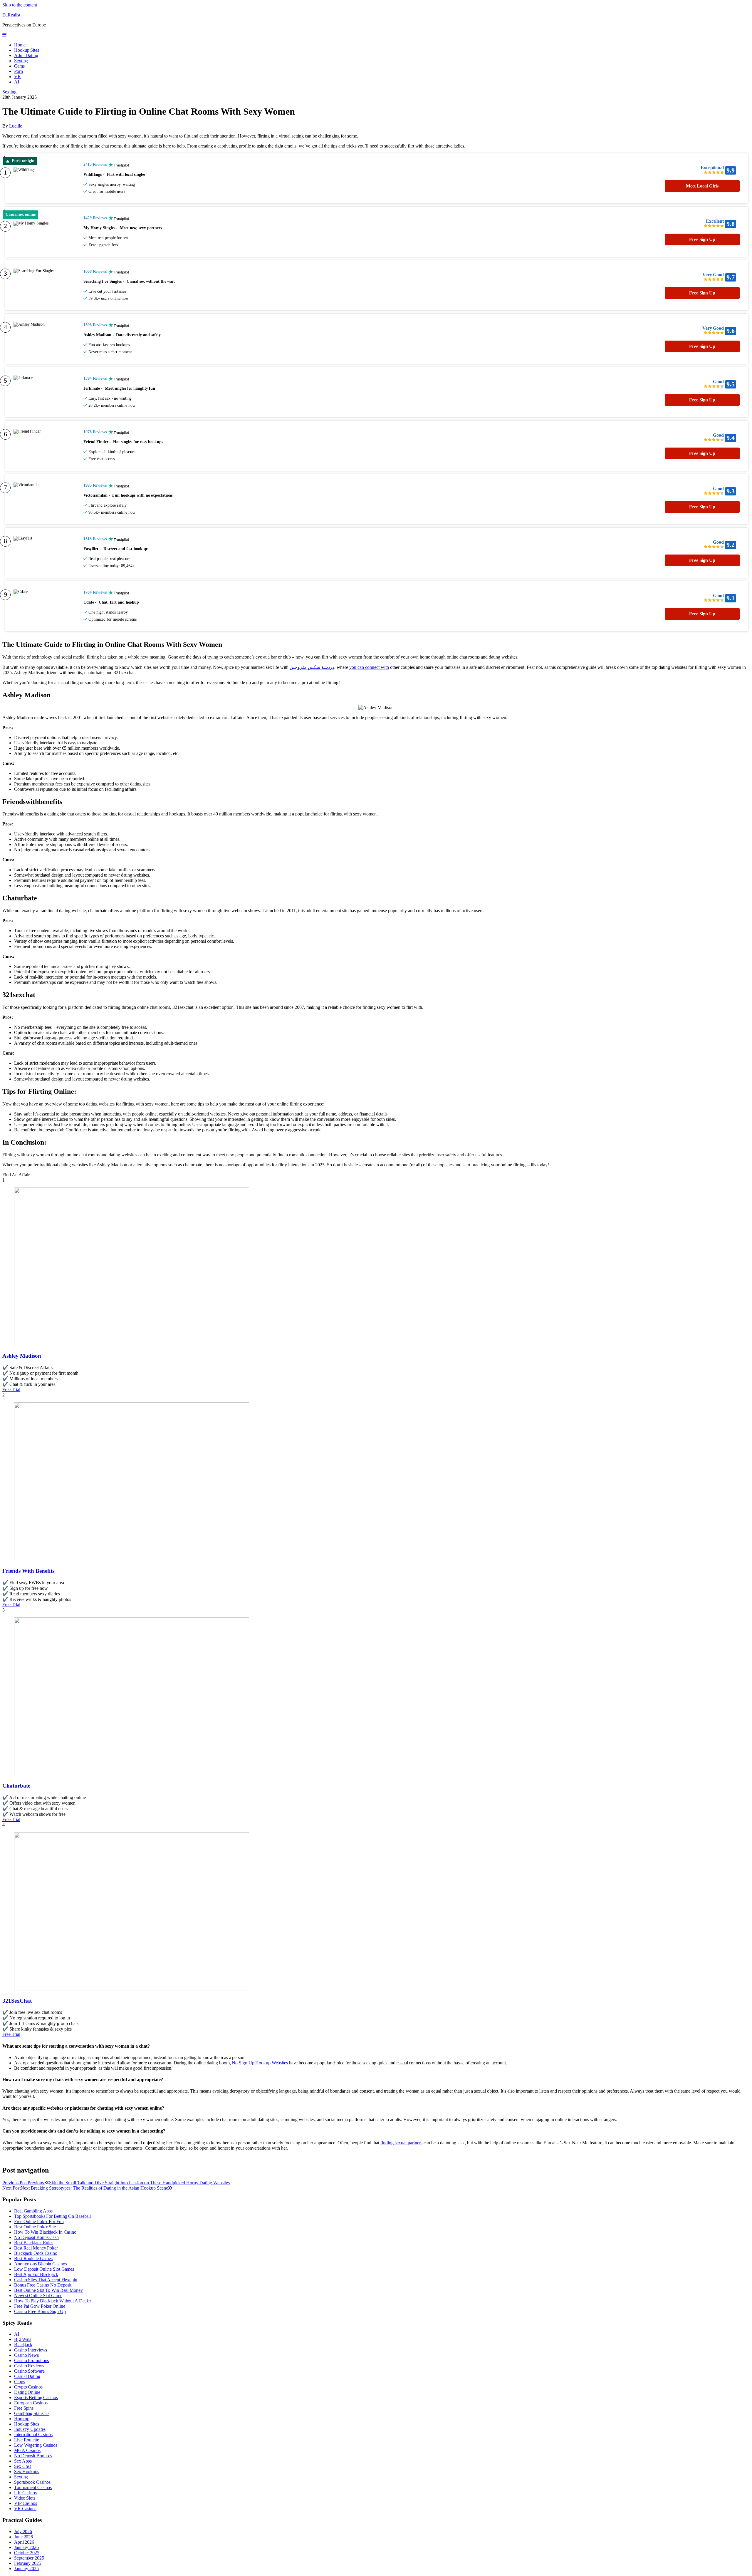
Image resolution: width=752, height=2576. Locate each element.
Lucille (16, 126)
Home (20, 45)
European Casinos (31, 2403)
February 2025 (28, 2563)
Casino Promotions (31, 2360)
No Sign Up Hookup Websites (260, 2063)
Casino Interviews (31, 2350)
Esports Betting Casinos (36, 2397)
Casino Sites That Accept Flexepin (46, 2280)
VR (17, 77)
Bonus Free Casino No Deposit (43, 2285)
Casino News (26, 2355)
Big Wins (23, 2339)
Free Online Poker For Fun (39, 2221)
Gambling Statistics (32, 2413)
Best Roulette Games (33, 2258)
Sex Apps (23, 2461)
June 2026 (23, 2537)
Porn (19, 71)
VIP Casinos (26, 2503)
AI (17, 82)
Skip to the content (20, 5)
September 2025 (29, 2558)
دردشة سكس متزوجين (312, 667)
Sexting (21, 61)
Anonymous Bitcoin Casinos (41, 2264)
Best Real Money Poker (36, 2248)
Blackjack (23, 2345)
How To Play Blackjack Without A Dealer (53, 2301)
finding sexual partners (401, 2143)
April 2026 (24, 2542)
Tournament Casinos (33, 2487)
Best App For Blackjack (36, 2274)
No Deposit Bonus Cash (36, 2237)
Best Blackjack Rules (34, 2243)
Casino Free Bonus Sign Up (40, 2311)
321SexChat (17, 2001)
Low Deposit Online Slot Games (44, 2269)
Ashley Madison (22, 1356)
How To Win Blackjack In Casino (45, 2232)
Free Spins (24, 2408)
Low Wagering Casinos (36, 2445)
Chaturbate (16, 1786)
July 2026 (23, 2531)
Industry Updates (30, 2429)
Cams (19, 66)
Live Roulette (27, 2440)
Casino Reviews (29, 2366)
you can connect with (369, 667)
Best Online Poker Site (35, 2227)
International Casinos (33, 2435)
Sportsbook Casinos (32, 2482)
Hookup (22, 2419)
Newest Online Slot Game (38, 2296)
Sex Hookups (27, 2472)
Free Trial (11, 1390)
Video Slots (25, 2498)
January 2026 (26, 2547)
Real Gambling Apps (33, 2211)
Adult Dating (26, 55)
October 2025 (27, 2553)
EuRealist (11, 15)
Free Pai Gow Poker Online (40, 2306)
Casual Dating (27, 2376)
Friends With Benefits (28, 1571)
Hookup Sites (27, 50)
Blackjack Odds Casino (36, 2253)
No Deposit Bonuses (33, 2456)
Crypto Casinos (28, 2387)
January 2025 (26, 2569)
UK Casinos (25, 2493)
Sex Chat (22, 2466)
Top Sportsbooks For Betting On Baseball (52, 2216)
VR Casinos (25, 2509)
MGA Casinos (27, 2450)
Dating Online (27, 2392)
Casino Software (29, 2371)
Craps (20, 2382)
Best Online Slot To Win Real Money (48, 2290)
